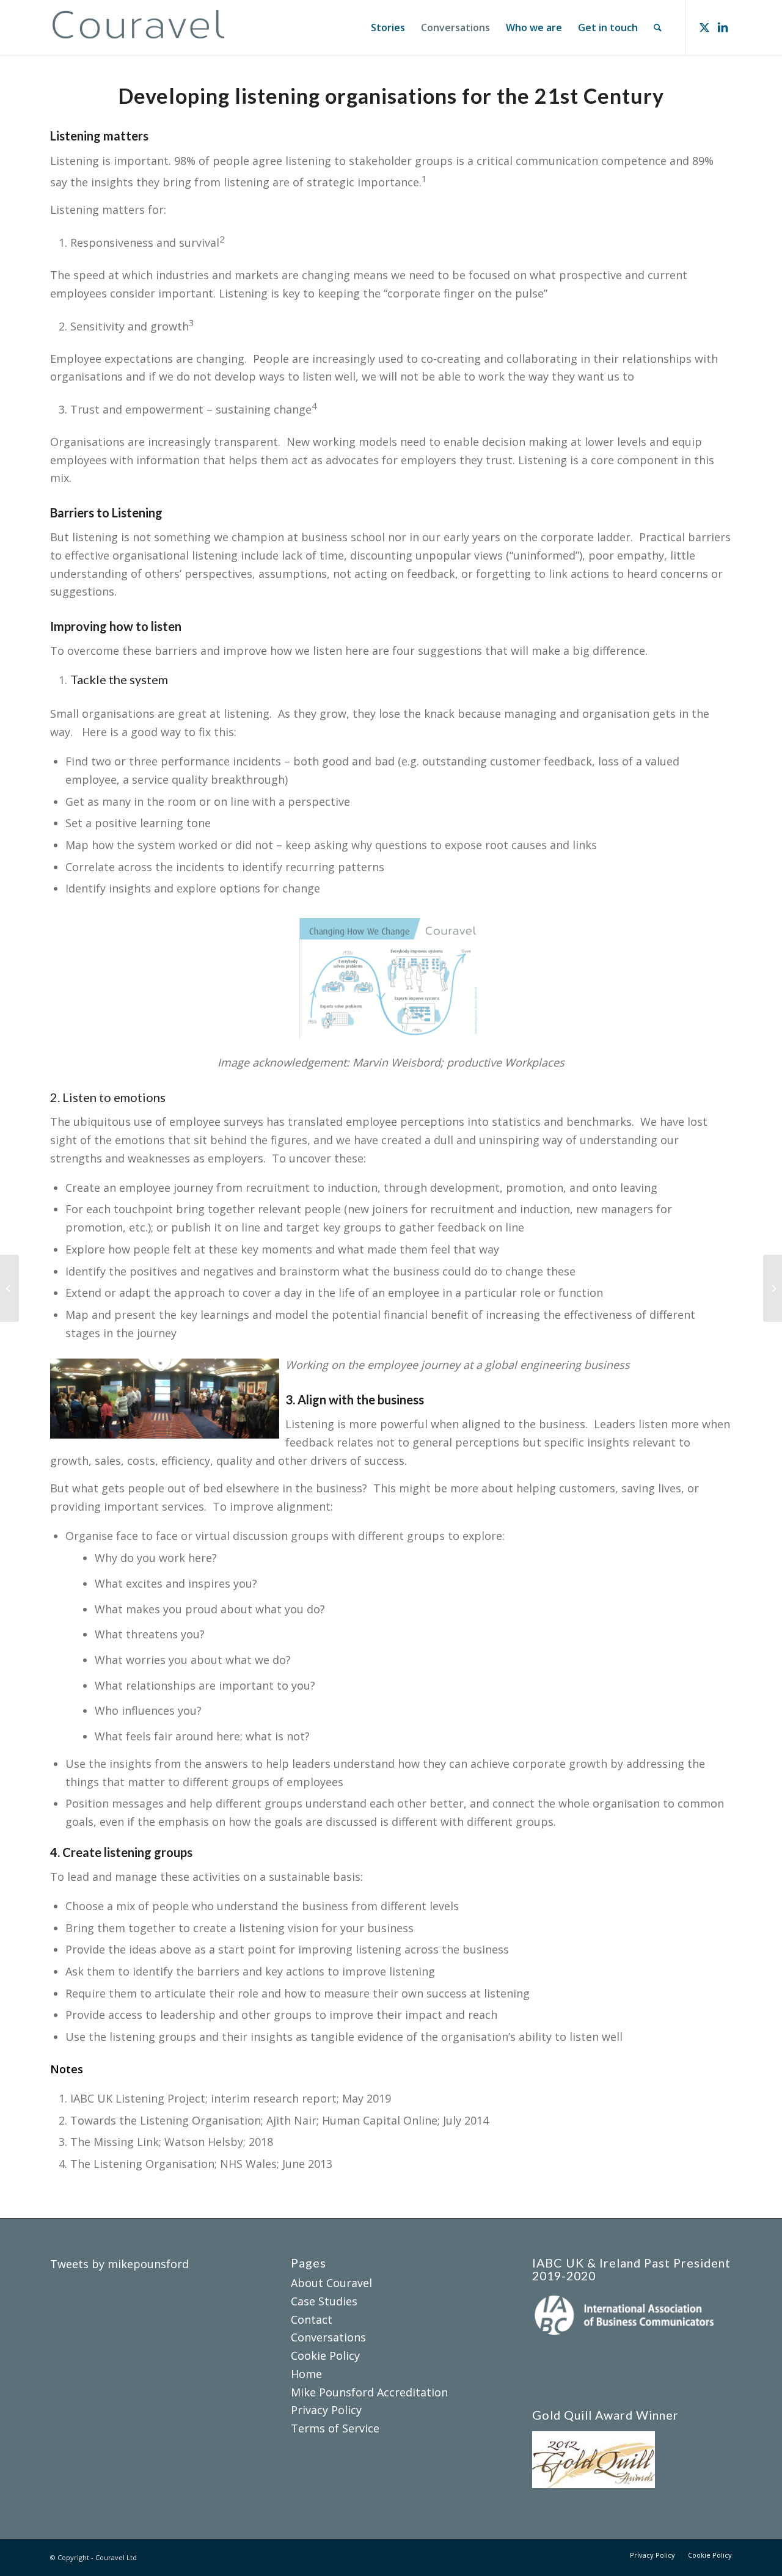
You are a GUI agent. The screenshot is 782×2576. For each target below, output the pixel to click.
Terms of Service (335, 2428)
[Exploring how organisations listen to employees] (773, 1288)
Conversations (328, 2337)
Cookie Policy (325, 2355)
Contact (312, 2319)
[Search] (658, 27)
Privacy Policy (326, 2410)
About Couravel (331, 2283)
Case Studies (324, 2301)
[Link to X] (704, 27)
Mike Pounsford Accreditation (369, 2392)
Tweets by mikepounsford (119, 2264)
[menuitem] (388, 27)
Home (306, 2374)
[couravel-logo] (139, 27)
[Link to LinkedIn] (723, 27)
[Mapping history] (9, 1288)
